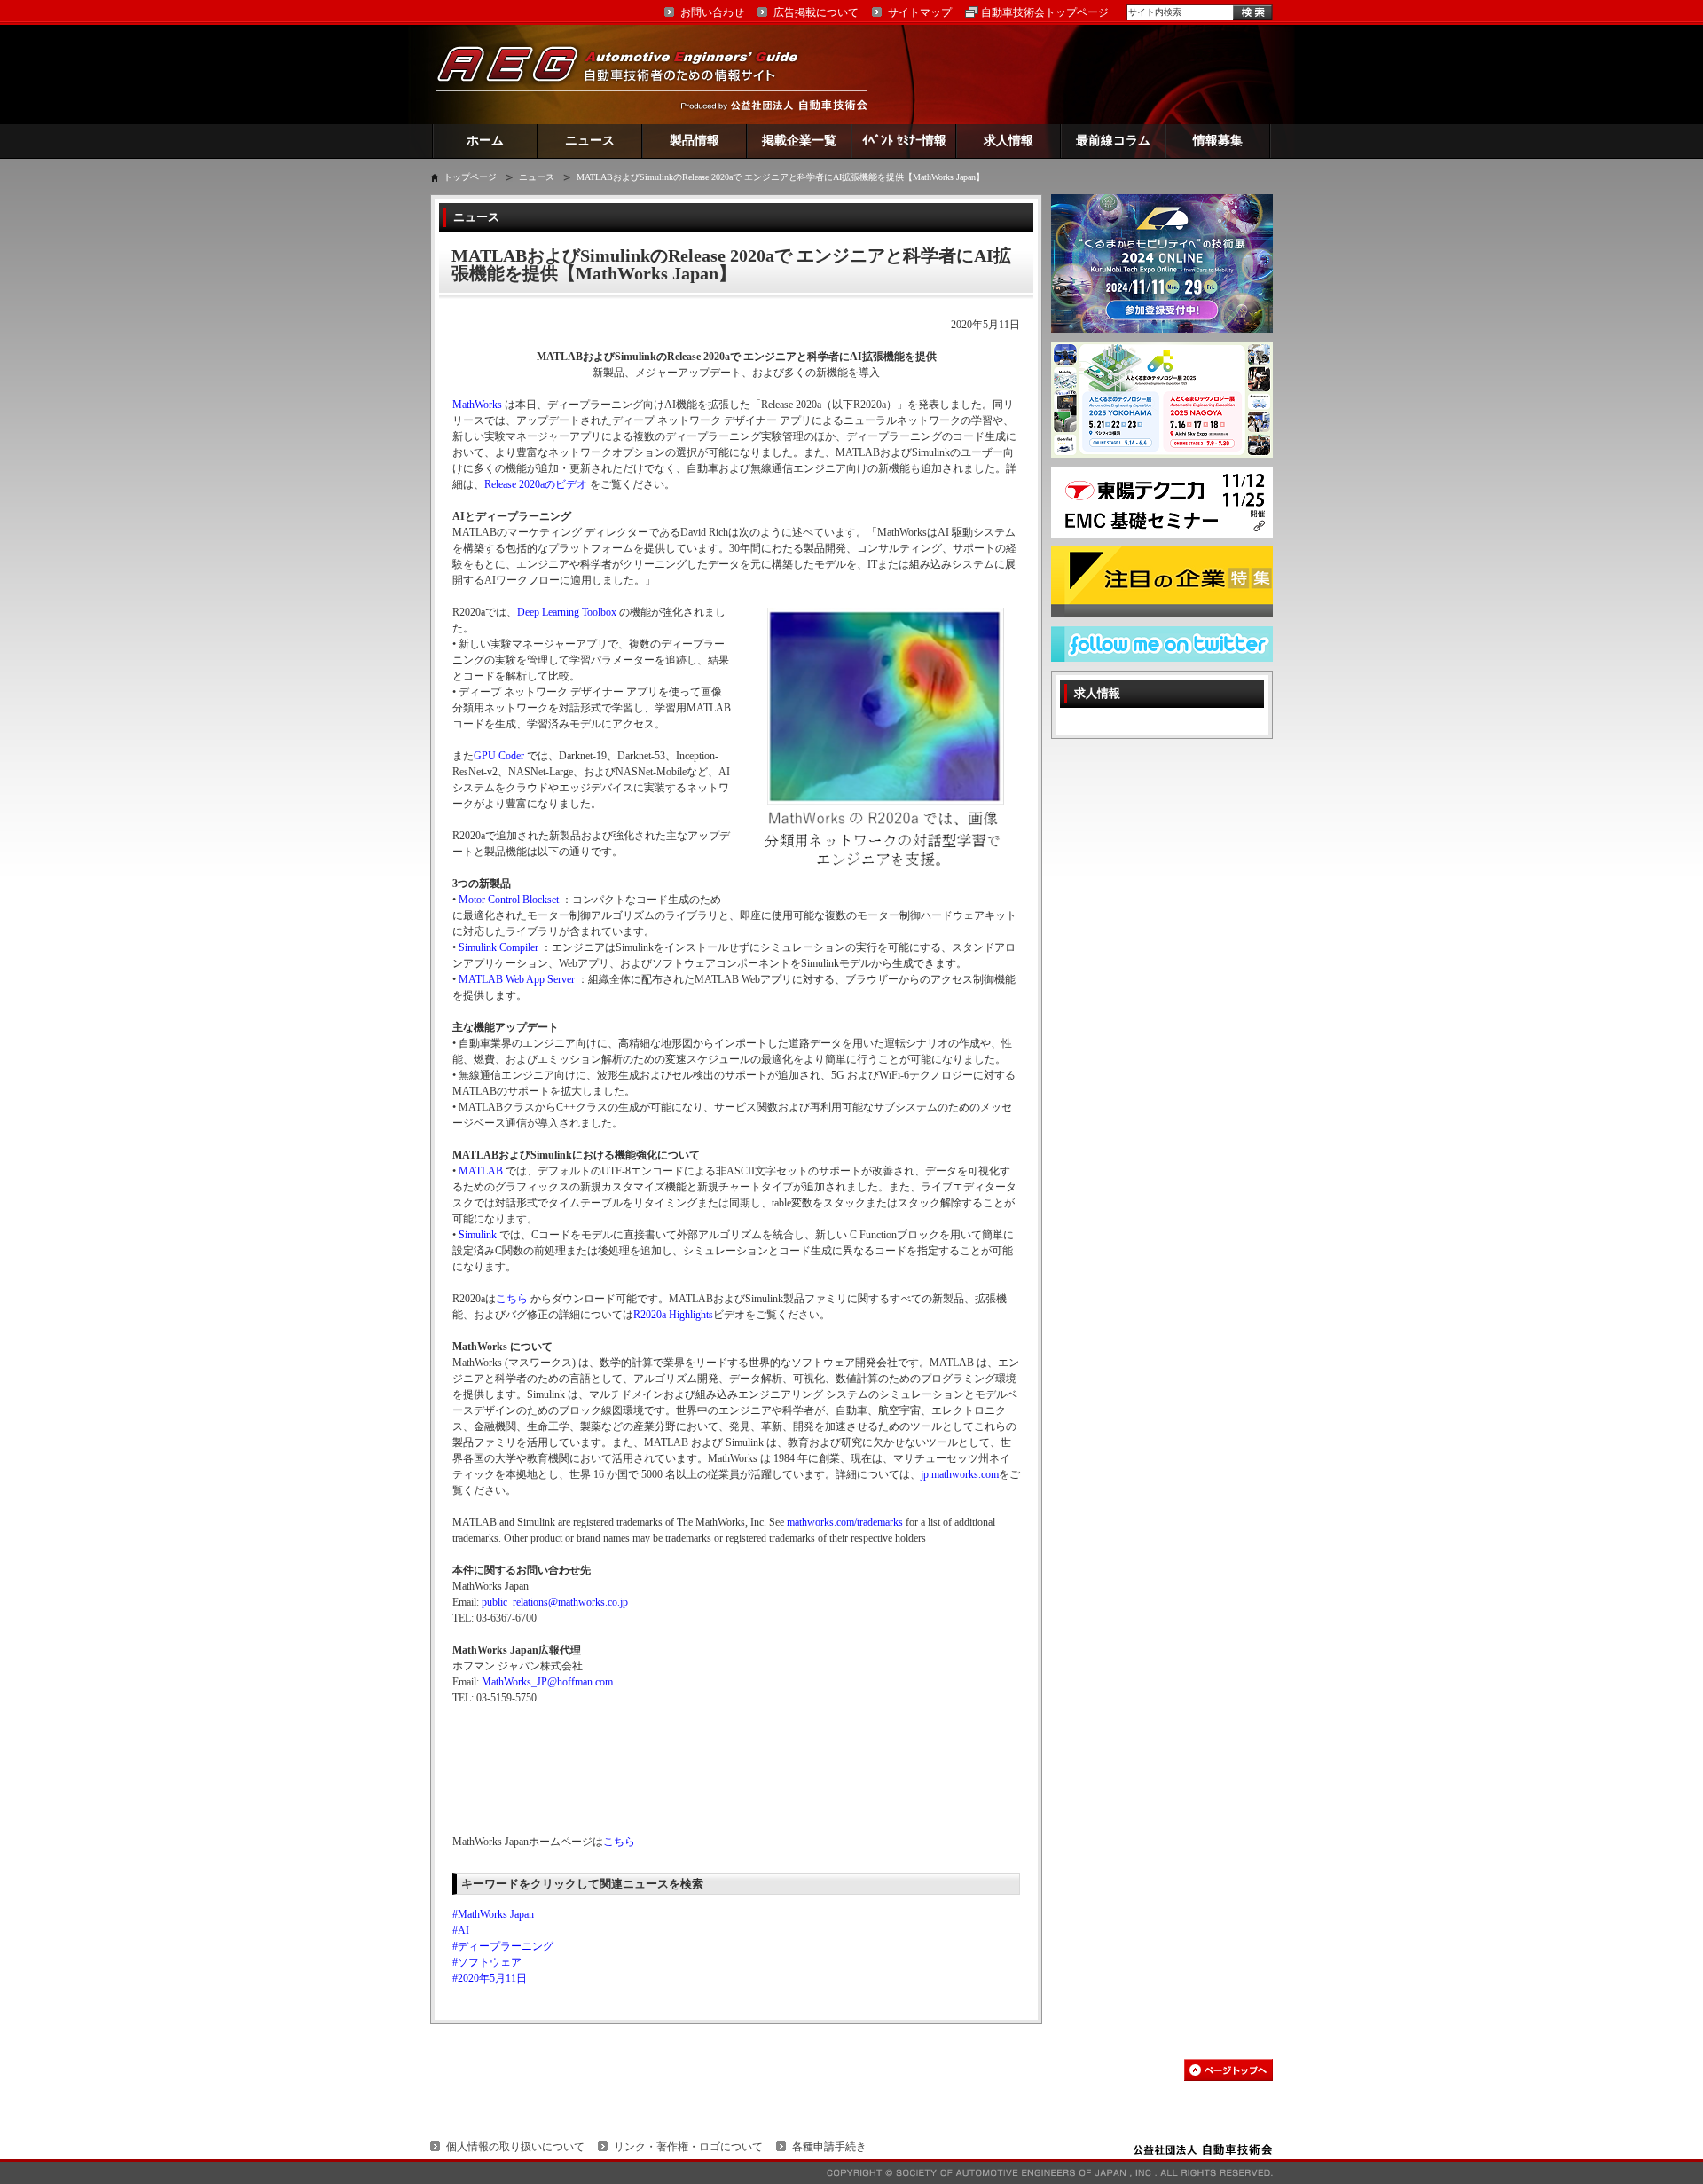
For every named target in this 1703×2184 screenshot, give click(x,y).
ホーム (485, 141)
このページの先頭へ (1228, 2070)
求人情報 (1008, 141)
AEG (629, 74)
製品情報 (695, 141)
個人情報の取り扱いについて (515, 2147)
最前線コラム (1113, 141)
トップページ (470, 177)
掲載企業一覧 (799, 141)
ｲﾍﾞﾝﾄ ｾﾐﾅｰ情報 (904, 141)
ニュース (590, 141)
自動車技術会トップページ (1045, 12)
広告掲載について (816, 12)
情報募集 (1218, 141)
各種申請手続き (829, 2147)
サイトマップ (920, 12)
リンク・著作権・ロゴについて (688, 2147)
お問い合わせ (712, 12)
